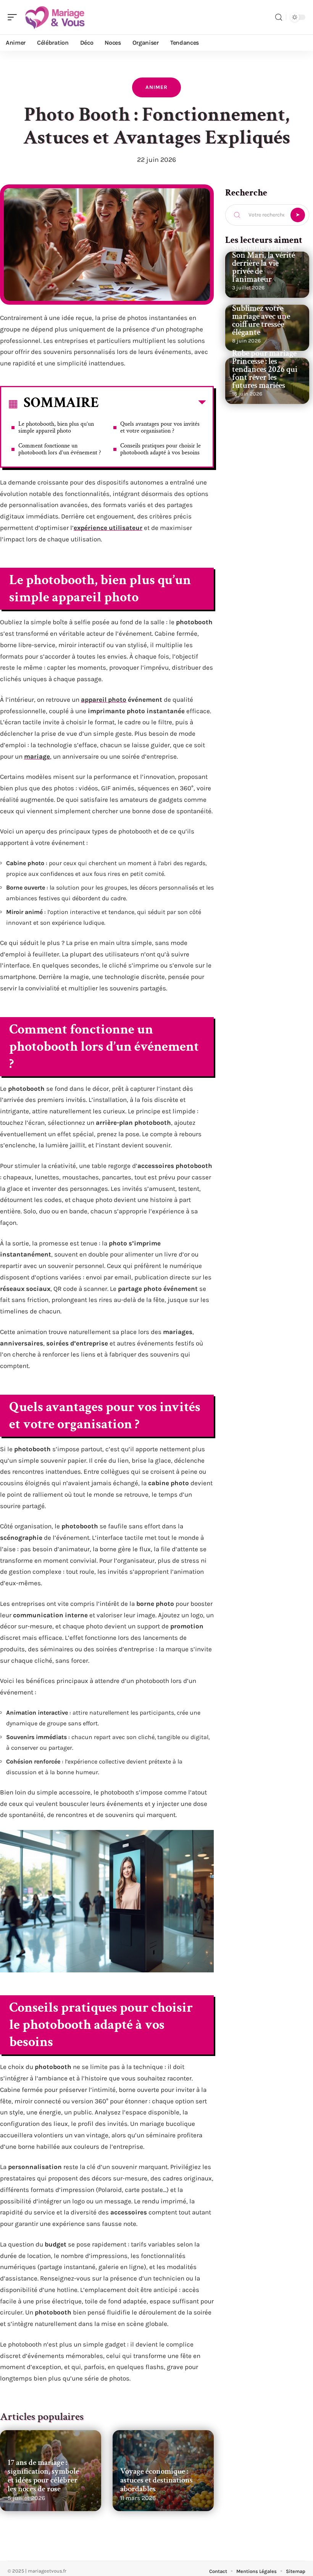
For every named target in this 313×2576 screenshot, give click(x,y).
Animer (156, 87)
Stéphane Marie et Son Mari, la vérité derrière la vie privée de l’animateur (264, 263)
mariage (37, 756)
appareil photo (104, 699)
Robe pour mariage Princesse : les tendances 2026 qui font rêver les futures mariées (265, 369)
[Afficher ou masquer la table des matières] (152, 404)
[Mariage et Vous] (55, 17)
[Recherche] (279, 17)
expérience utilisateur (108, 528)
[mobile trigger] (14, 17)
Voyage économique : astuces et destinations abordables (156, 2480)
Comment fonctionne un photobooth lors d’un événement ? (60, 449)
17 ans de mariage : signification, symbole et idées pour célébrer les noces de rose (43, 2476)
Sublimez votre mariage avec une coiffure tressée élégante (261, 320)
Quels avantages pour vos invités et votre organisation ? (160, 427)
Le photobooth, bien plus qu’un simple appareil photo (56, 427)
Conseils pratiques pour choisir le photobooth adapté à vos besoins (161, 449)
